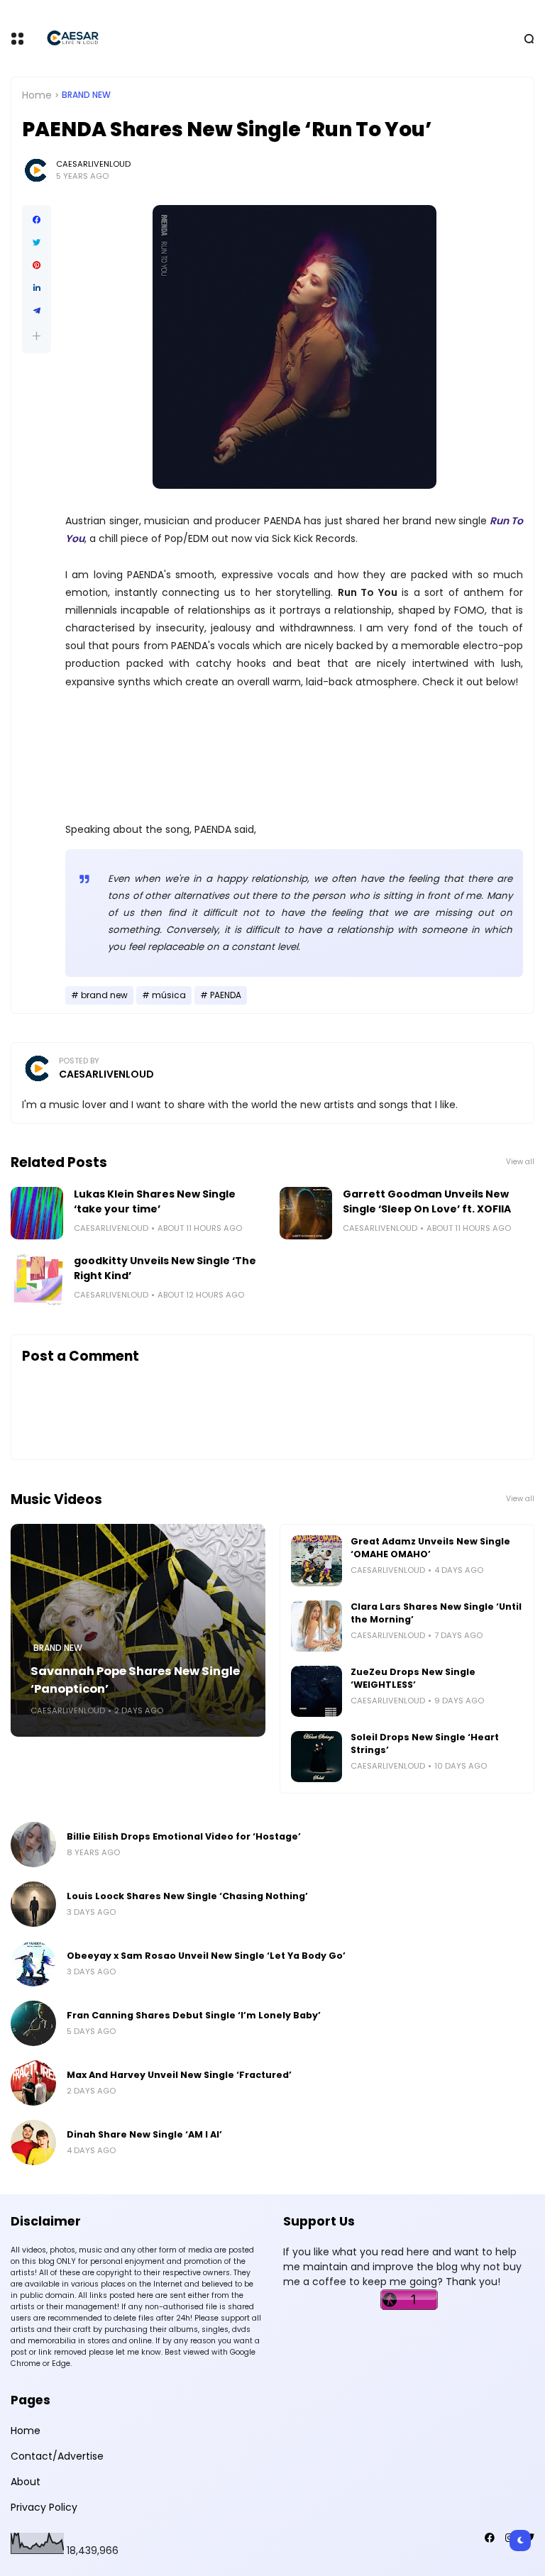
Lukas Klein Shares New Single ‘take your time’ (155, 1201)
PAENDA (226, 995)
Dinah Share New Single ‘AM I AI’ (144, 2134)
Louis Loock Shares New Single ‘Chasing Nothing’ (187, 1896)
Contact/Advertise (57, 2456)
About (26, 2482)
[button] (37, 336)
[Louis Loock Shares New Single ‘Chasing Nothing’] (33, 1904)
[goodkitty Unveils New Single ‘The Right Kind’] (37, 1280)
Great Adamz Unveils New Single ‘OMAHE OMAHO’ (430, 1548)
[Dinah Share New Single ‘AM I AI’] (33, 2143)
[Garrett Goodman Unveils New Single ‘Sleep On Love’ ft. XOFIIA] (306, 1213)
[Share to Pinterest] (37, 265)
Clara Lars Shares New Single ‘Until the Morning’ (436, 1613)
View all (520, 1162)
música (169, 995)
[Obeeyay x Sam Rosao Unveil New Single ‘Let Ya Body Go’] (33, 1964)
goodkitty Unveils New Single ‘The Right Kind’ (165, 1268)
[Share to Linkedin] (37, 288)
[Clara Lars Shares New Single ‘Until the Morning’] (316, 1626)
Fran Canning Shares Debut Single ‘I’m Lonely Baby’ (194, 2015)
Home (37, 95)
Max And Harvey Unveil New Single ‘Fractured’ (179, 2075)
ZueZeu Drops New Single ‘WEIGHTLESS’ (413, 1678)
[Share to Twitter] (37, 243)
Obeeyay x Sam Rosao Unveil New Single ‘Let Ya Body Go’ (206, 1956)
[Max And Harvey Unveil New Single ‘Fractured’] (33, 2083)
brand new (86, 95)
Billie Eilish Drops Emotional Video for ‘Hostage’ (184, 1836)
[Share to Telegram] (37, 311)
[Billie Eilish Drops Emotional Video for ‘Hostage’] (33, 1845)
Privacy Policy (44, 2507)
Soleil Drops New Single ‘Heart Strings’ (425, 1743)
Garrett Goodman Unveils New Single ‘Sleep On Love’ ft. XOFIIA (427, 1201)
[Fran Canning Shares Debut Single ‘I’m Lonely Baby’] (33, 2023)
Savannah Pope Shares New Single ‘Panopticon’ (135, 1680)
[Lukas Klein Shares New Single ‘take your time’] (37, 1213)
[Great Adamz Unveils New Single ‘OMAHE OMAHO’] (316, 1561)
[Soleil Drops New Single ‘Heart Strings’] (316, 1757)
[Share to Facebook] (37, 220)
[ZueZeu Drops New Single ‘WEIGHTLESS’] (316, 1691)
